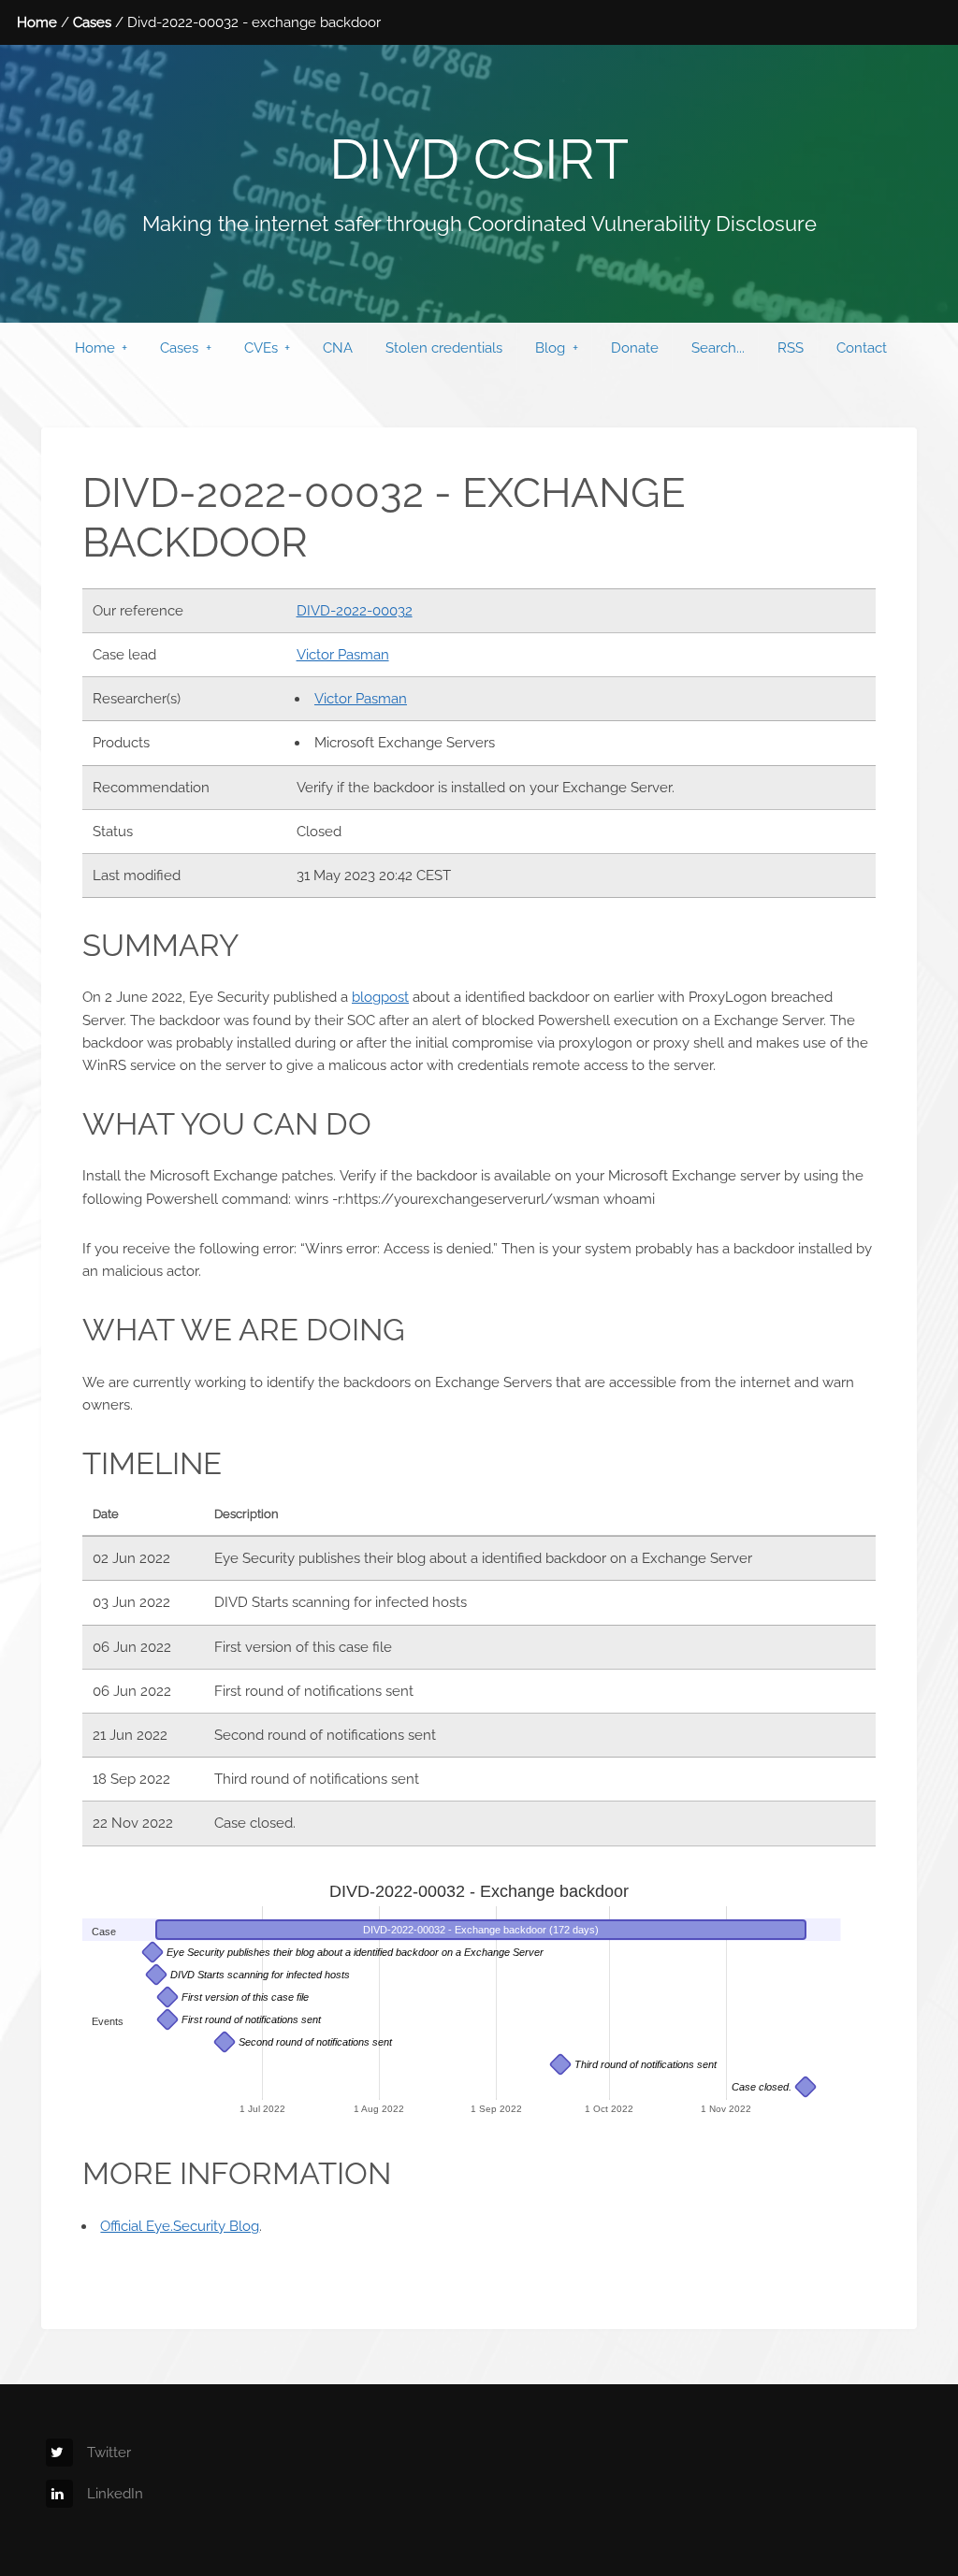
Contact (862, 347)
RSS (791, 347)
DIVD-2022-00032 (355, 610)
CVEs (261, 347)
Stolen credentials (444, 347)
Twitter (109, 2452)
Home (37, 22)
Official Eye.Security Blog (180, 2226)
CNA (338, 347)
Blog (550, 347)
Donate (635, 347)
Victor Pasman (343, 654)
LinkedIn (115, 2493)
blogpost (380, 997)
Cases (92, 22)
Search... (718, 347)
